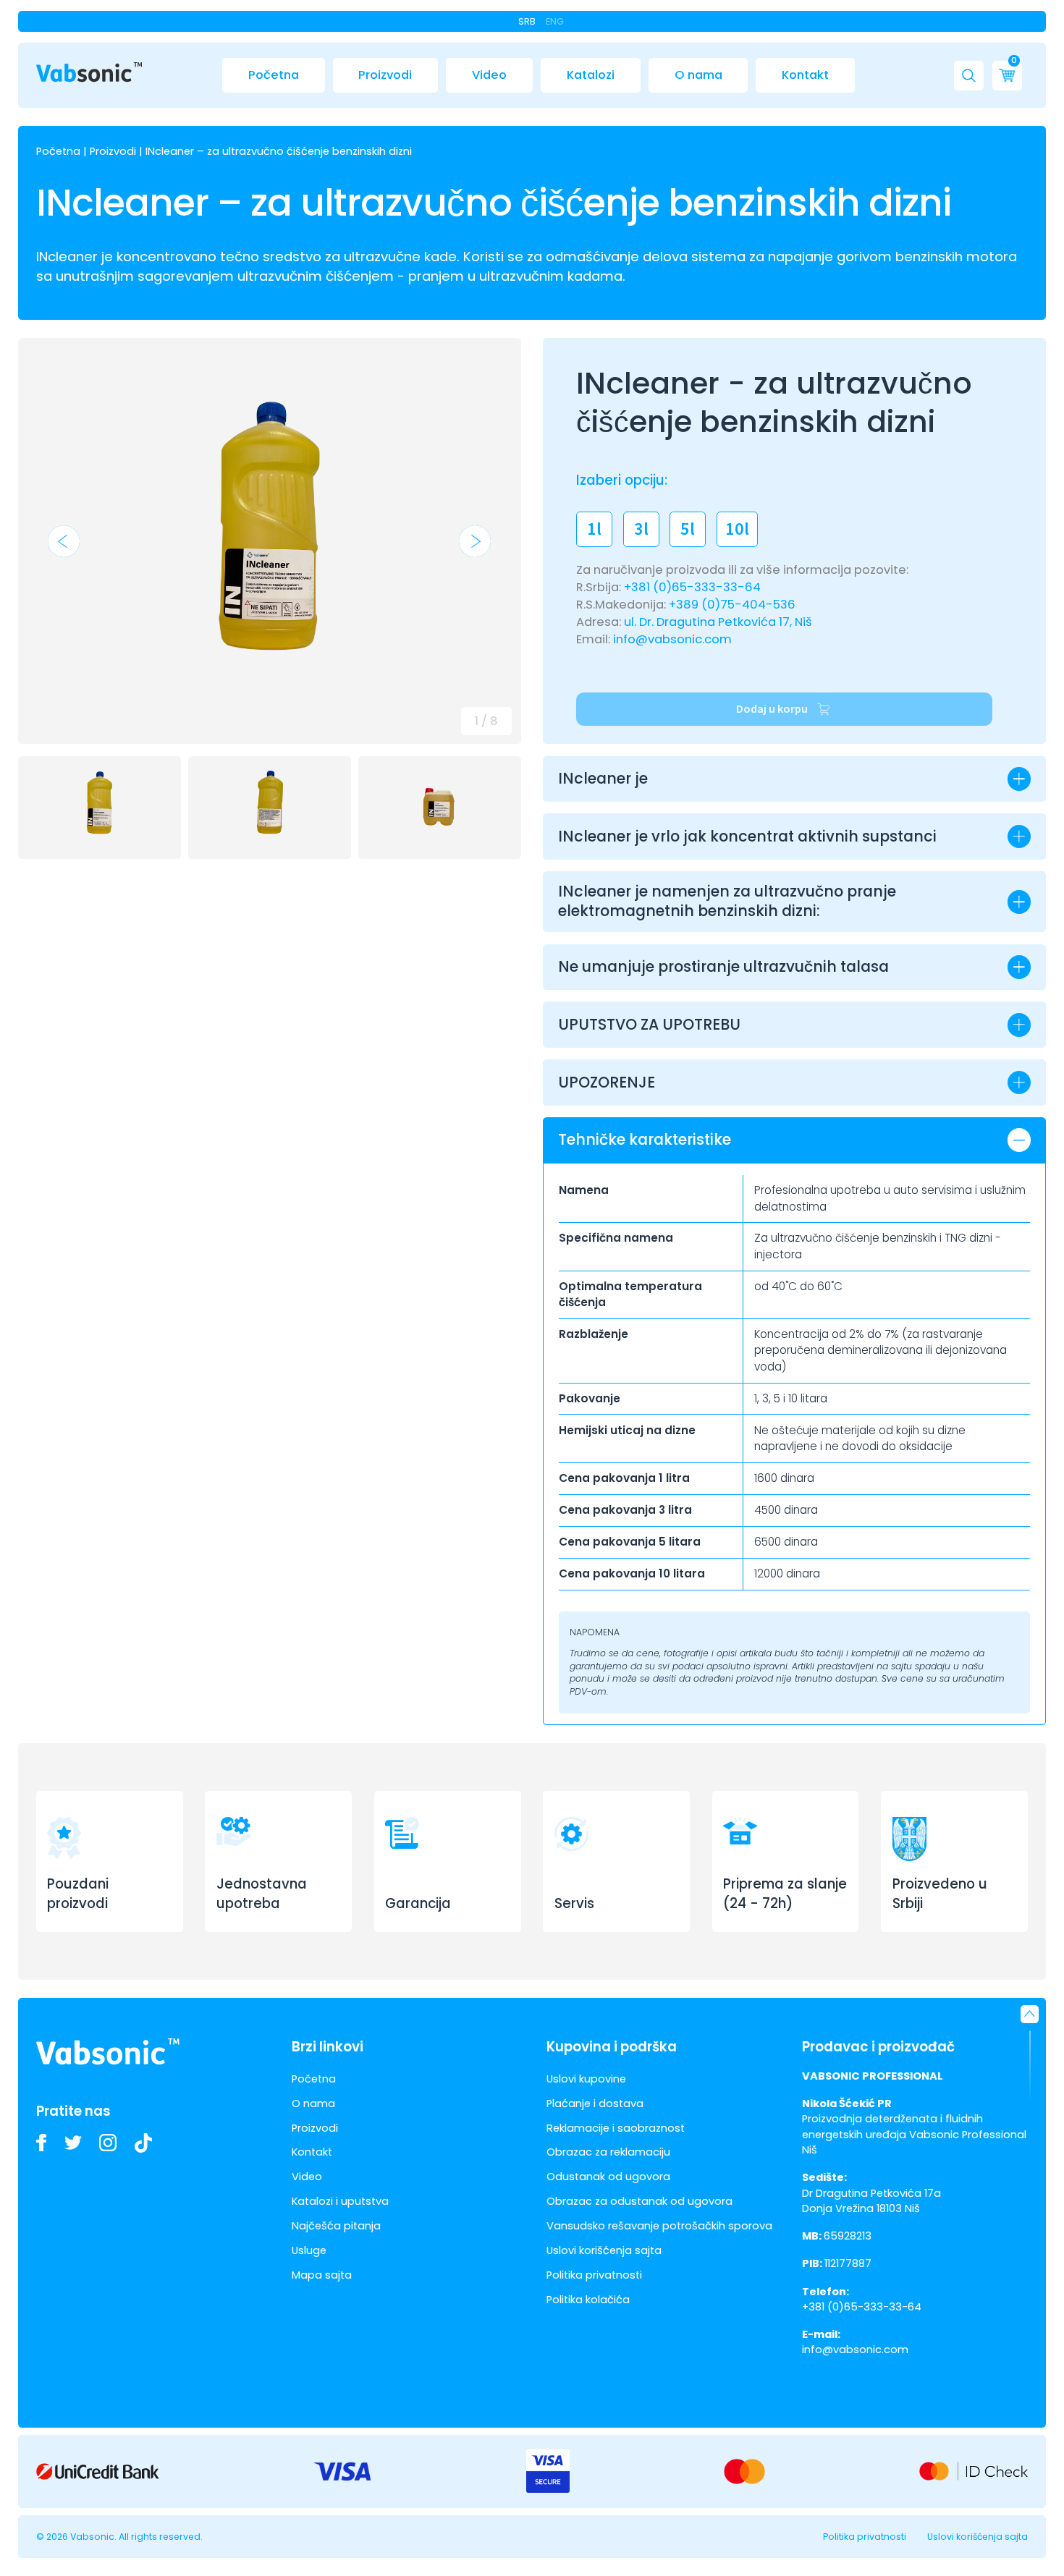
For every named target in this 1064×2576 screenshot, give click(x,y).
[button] (969, 76)
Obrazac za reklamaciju (608, 2152)
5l (688, 529)
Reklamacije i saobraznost (616, 2128)
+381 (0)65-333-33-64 (692, 587)
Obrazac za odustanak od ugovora (639, 2201)
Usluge (309, 2250)
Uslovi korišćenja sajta (604, 2250)
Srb (527, 21)
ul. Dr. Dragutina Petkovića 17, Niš (718, 622)
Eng (555, 21)
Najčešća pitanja (336, 2226)
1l (594, 529)
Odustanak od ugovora (608, 2177)
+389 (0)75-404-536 (732, 605)
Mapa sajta (322, 2275)
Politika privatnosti (594, 2275)
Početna (274, 75)
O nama (698, 75)
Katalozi (591, 75)
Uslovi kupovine (586, 2079)
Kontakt (805, 75)
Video (489, 75)
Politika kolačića (588, 2300)
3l (641, 529)
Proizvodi (385, 75)
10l (737, 529)
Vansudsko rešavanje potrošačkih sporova (659, 2226)
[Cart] (1007, 76)
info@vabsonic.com (672, 639)
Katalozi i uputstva (340, 2201)
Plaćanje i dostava (595, 2103)
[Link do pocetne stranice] (89, 72)
